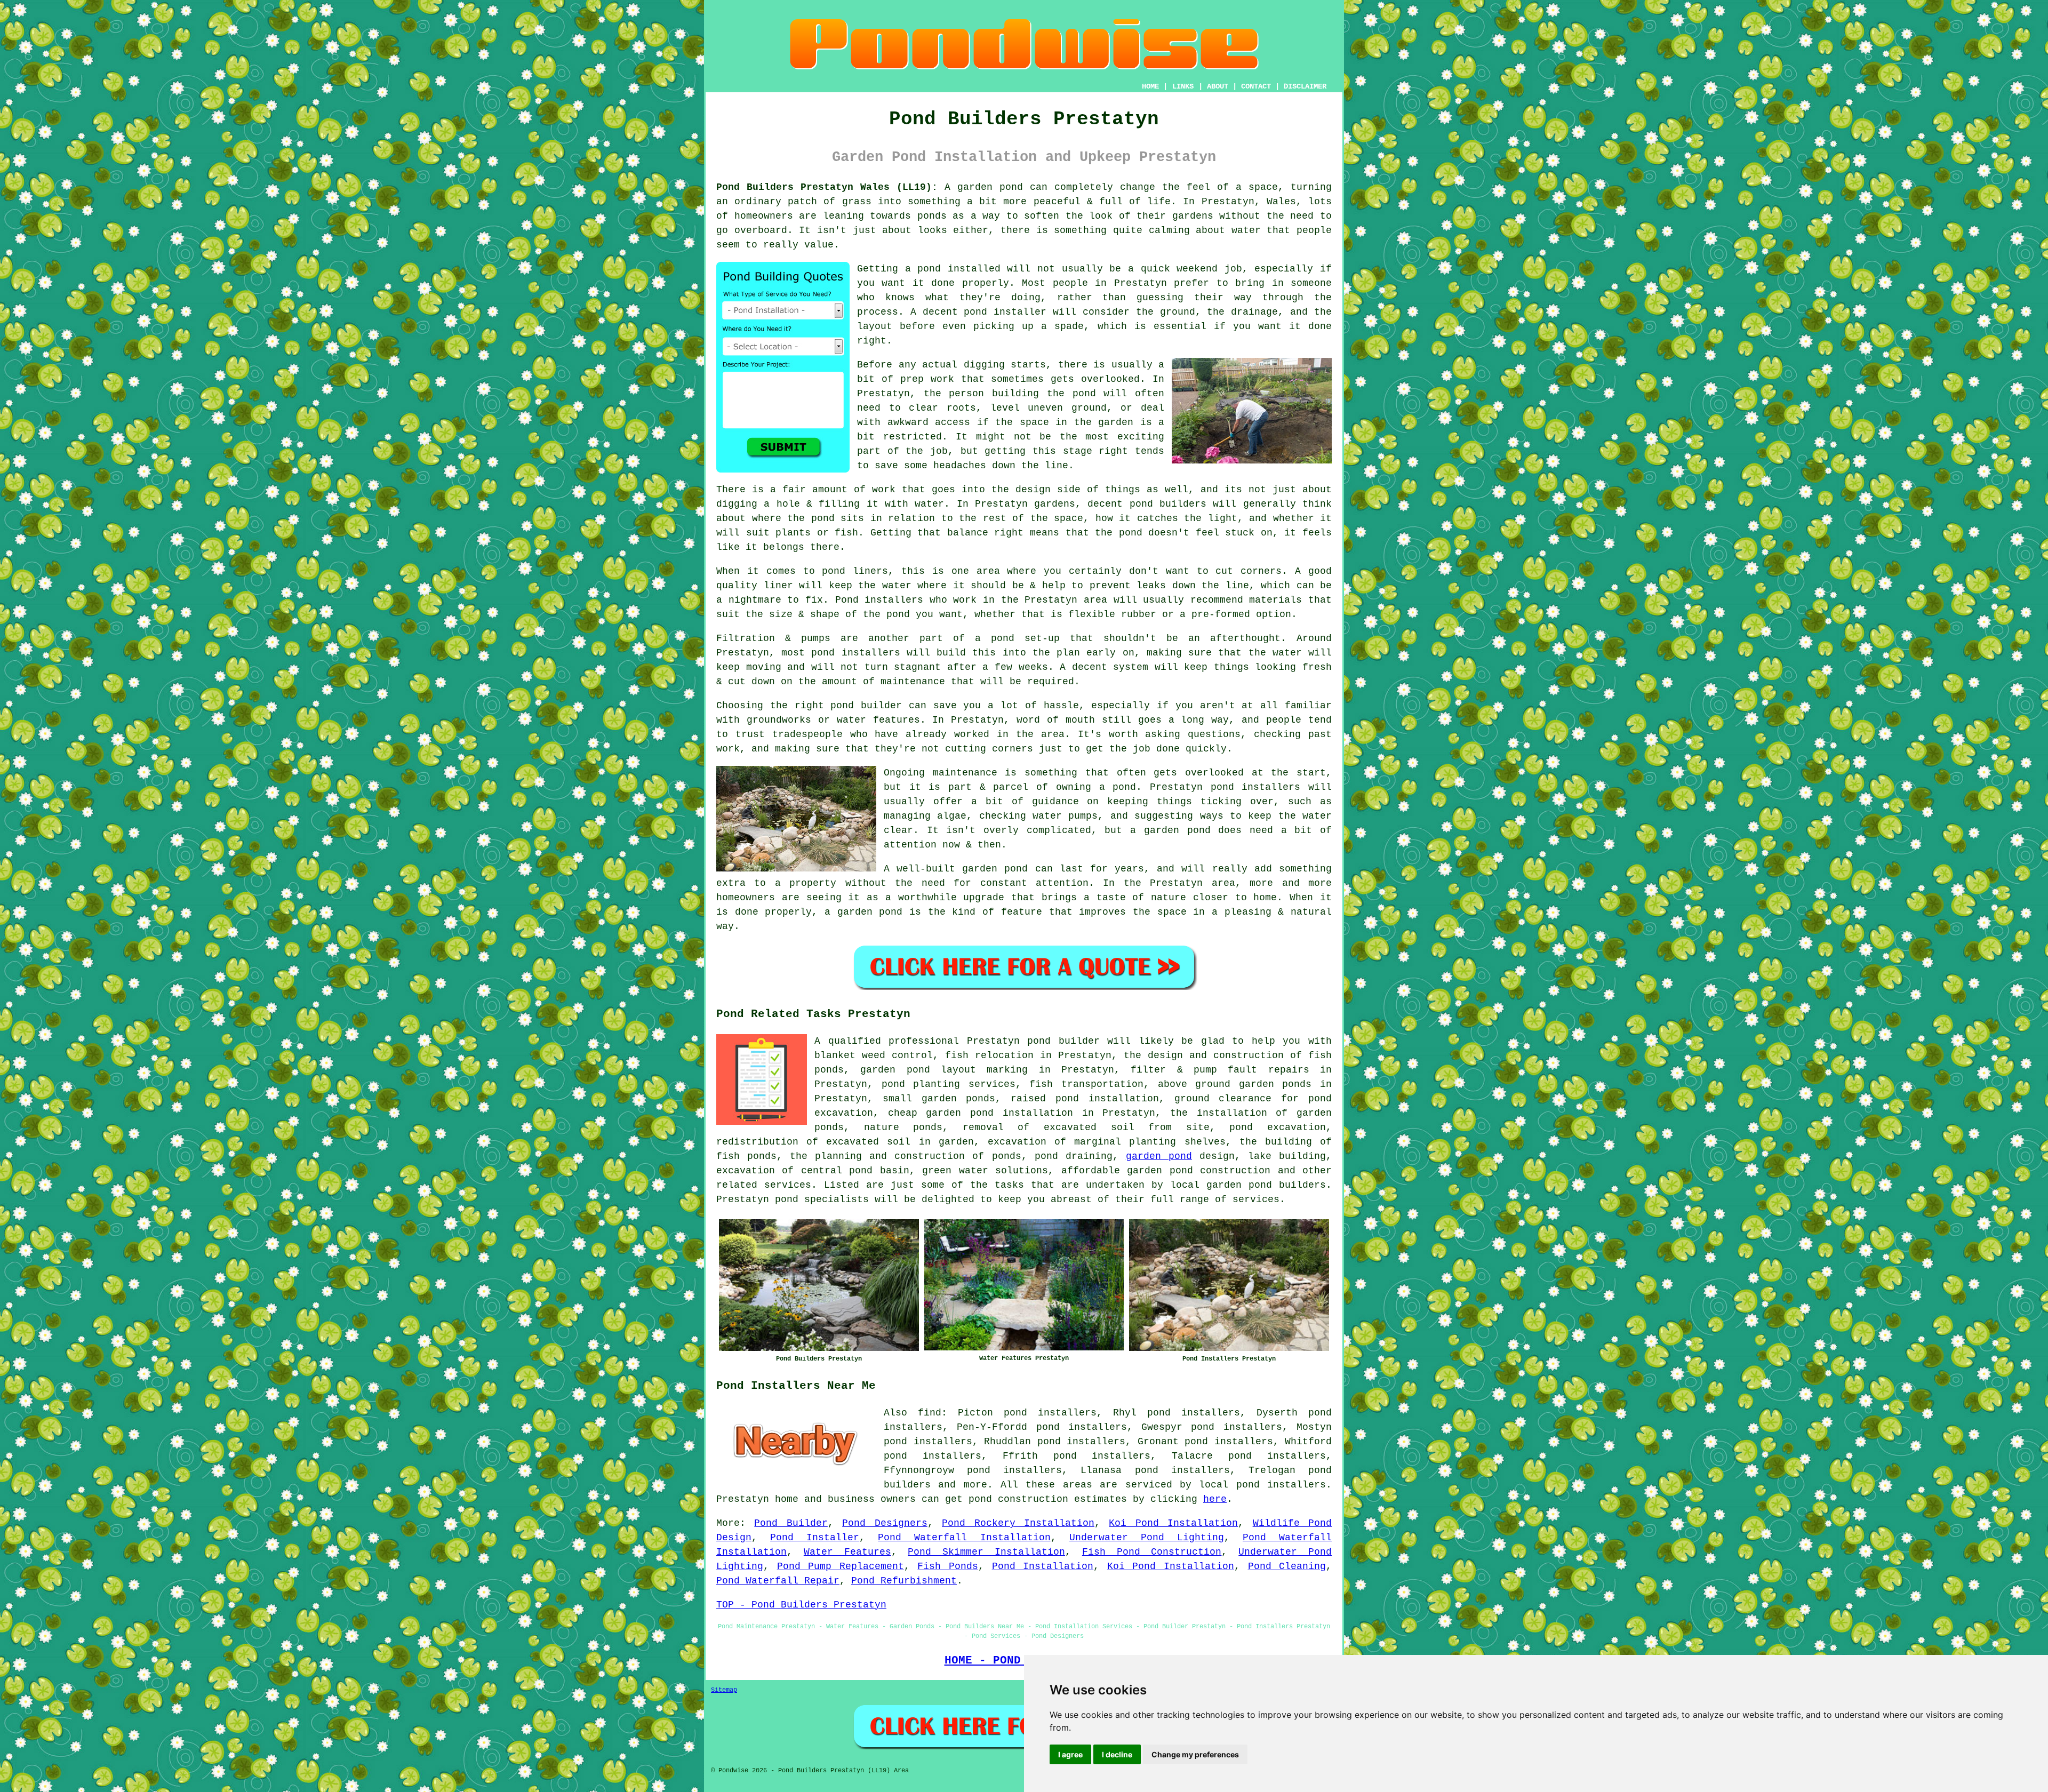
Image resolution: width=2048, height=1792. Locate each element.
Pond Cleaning (1287, 1566)
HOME (1150, 86)
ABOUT (1218, 86)
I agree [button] (1070, 1754)
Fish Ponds (948, 1566)
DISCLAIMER (1305, 86)
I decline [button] (1117, 1754)
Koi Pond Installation (1173, 1523)
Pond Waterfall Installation (964, 1538)
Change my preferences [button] (1195, 1754)
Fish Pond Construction (1152, 1552)
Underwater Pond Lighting (1147, 1538)
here (1215, 1499)
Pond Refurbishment (904, 1581)
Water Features (847, 1552)
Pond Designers (885, 1523)
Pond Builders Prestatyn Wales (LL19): (827, 187)
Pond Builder (791, 1523)
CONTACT (1256, 86)
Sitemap (724, 1690)
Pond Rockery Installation (1018, 1523)
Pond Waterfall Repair (778, 1581)
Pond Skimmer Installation (986, 1552)
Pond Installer (815, 1538)
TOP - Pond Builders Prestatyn (801, 1605)
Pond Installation (1043, 1566)
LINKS (1183, 86)
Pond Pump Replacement (841, 1566)
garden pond (1159, 1156)
